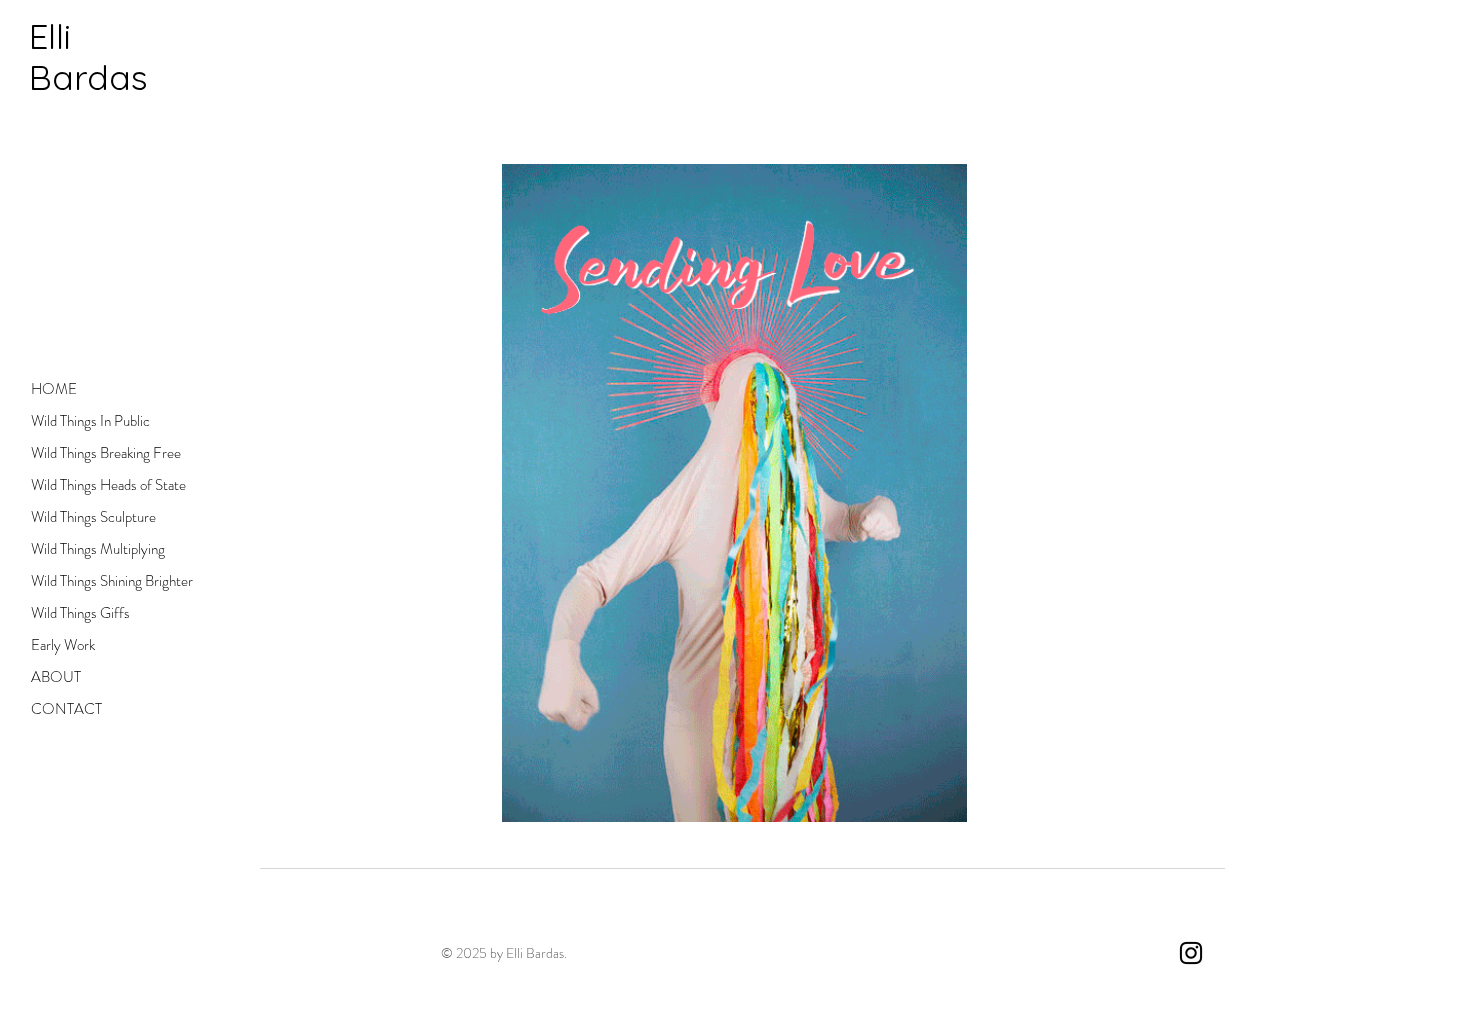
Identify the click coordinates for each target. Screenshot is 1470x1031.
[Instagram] (1191, 953)
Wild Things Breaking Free (104, 453)
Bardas (88, 77)
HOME (54, 389)
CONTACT (66, 709)
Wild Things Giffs (80, 613)
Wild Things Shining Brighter (104, 581)
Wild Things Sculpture (93, 517)
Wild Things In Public (90, 421)
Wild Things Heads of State (104, 485)
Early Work (63, 645)
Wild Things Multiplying (98, 549)
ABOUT (56, 677)
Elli (50, 36)
